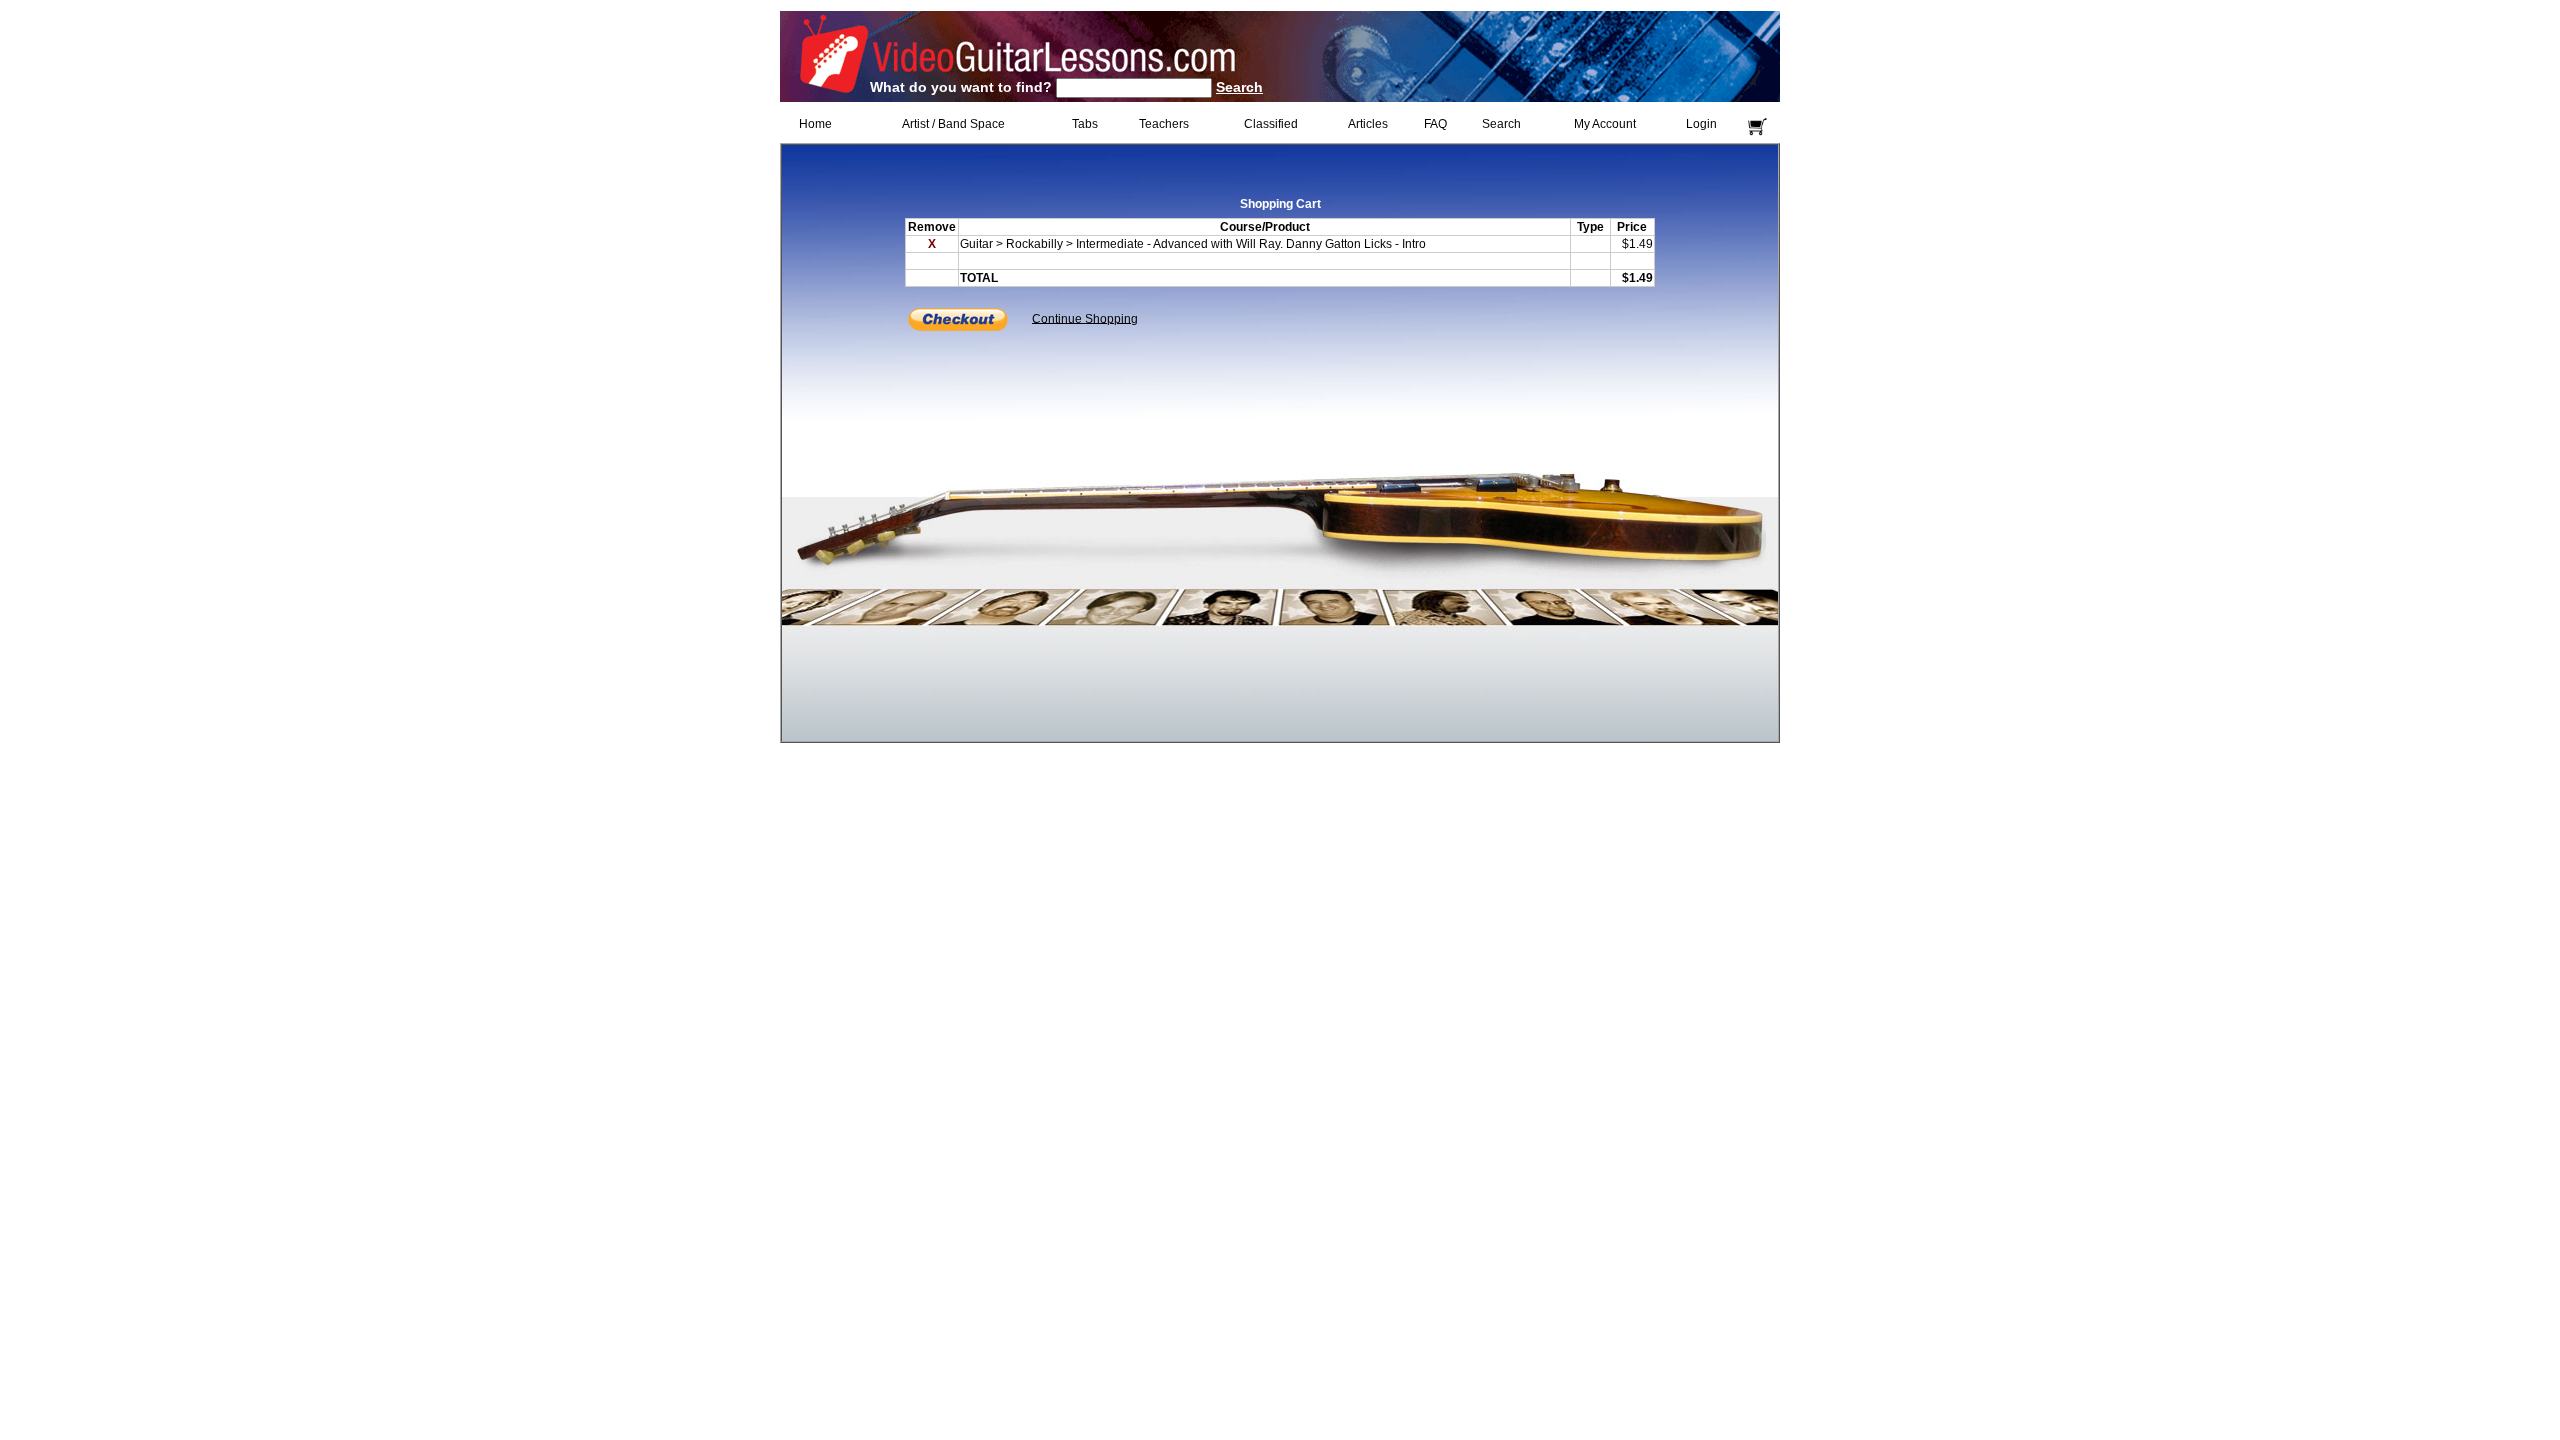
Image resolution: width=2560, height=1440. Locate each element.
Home (815, 124)
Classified (1271, 124)
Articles (1368, 124)
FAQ (1435, 124)
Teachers (1164, 124)
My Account (1605, 124)
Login (1701, 124)
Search (1239, 87)
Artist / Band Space (953, 124)
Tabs (1085, 124)
